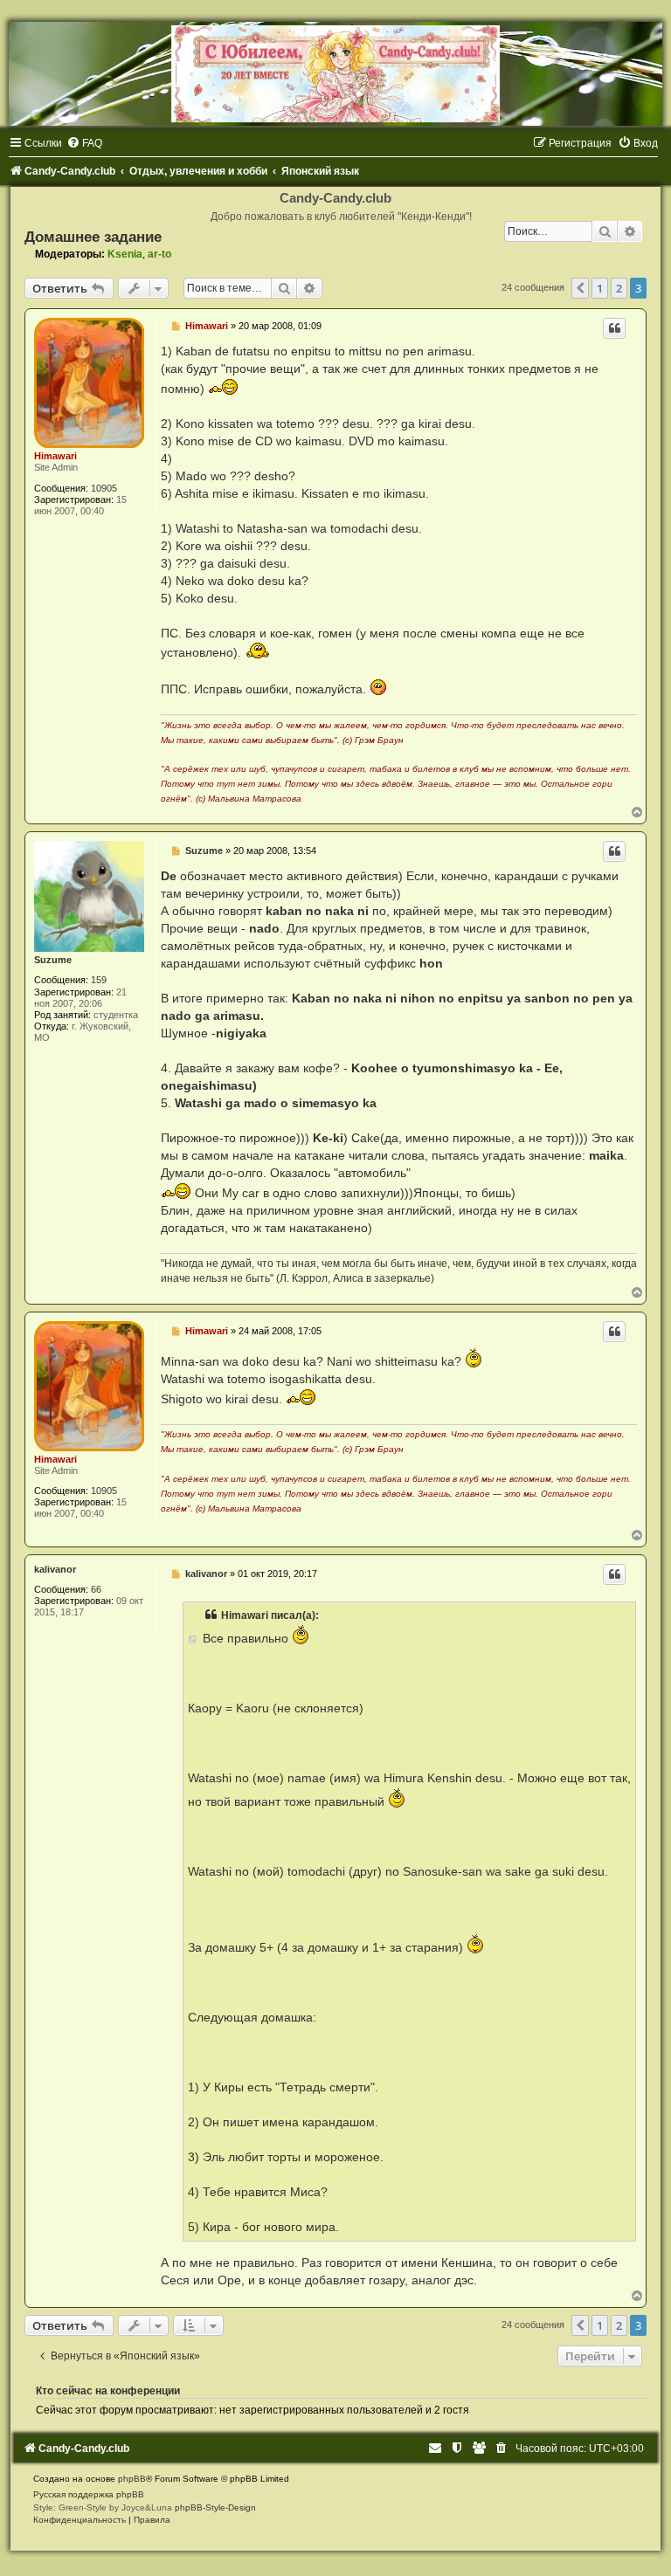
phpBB (132, 2479)
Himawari (55, 456)
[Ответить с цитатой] (614, 328)
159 (99, 980)
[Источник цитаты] (194, 1639)
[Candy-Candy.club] (335, 74)
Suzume (53, 960)
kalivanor (55, 1569)
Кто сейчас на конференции (108, 2391)
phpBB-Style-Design (215, 2507)
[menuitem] (84, 143)
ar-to (159, 254)
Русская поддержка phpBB (89, 2494)
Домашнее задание (93, 237)
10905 (104, 488)
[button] (580, 288)
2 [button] (619, 288)
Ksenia (125, 254)
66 (96, 1589)
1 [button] (600, 288)
